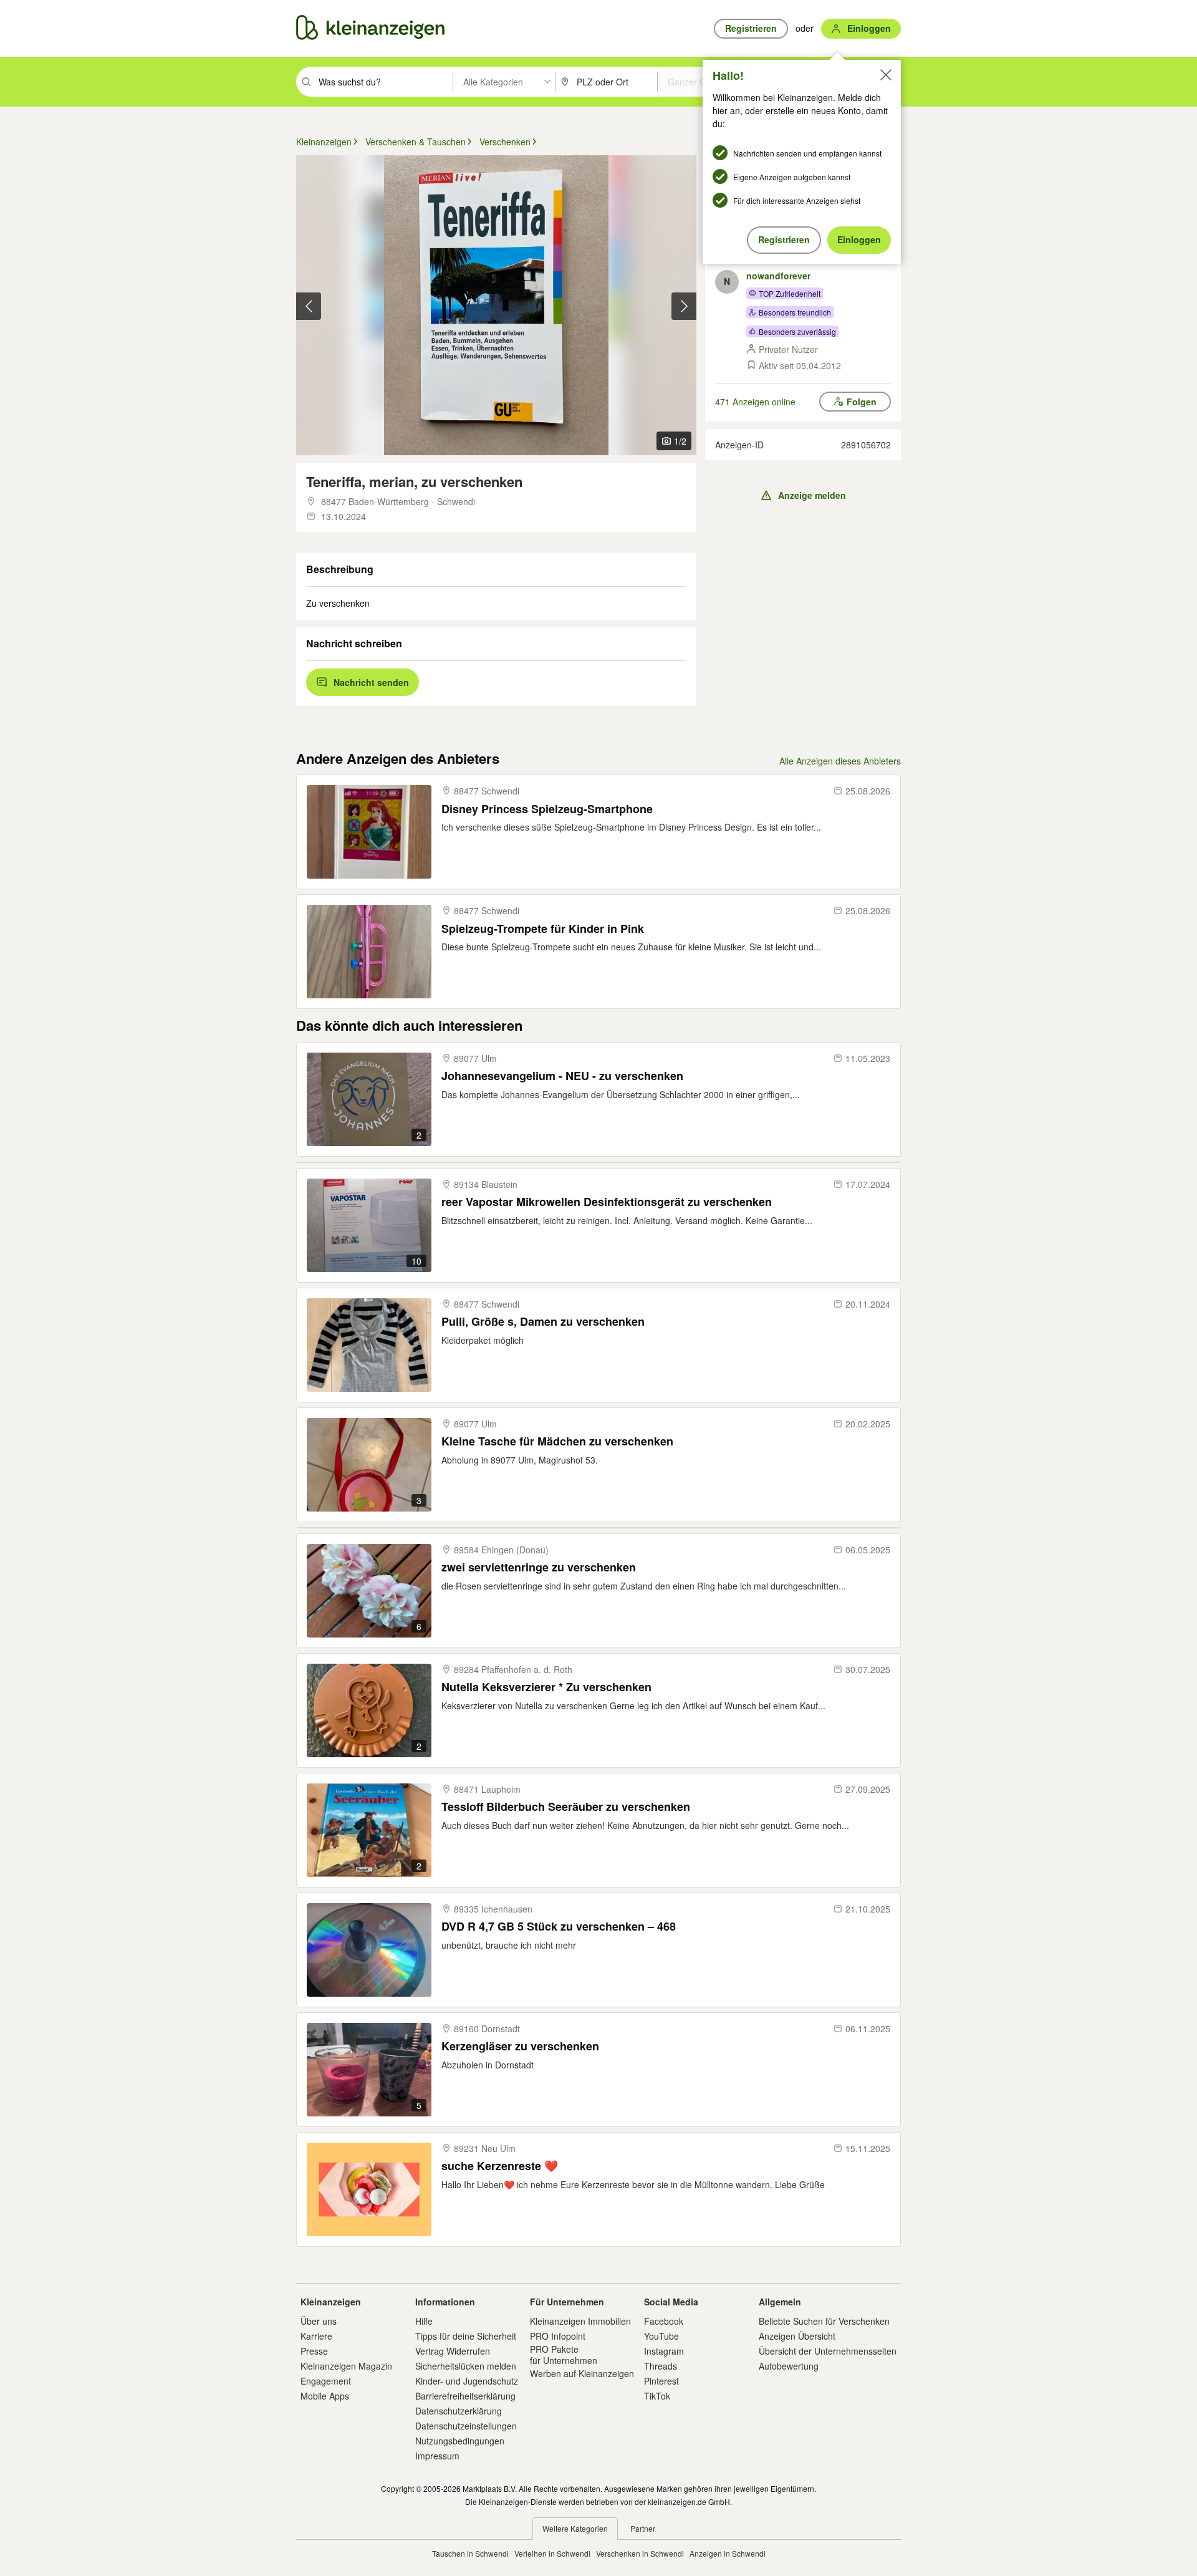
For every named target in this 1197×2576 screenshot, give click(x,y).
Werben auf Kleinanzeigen (582, 2373)
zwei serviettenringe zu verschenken (539, 1567)
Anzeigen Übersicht (797, 2336)
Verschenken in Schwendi (640, 2553)
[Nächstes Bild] (684, 306)
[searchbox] (384, 82)
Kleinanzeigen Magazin (346, 2366)
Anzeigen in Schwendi (728, 2553)
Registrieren (784, 239)
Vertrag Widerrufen (453, 2351)
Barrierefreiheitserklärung (465, 2396)
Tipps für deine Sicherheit (466, 2336)
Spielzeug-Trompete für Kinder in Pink (543, 929)
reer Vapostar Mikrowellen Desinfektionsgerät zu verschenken (607, 1202)
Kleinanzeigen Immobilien (580, 2321)
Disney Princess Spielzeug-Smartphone (547, 809)
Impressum (437, 2456)
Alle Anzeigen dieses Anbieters (840, 761)
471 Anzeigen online (755, 402)
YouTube (661, 2336)
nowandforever (778, 276)
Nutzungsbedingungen (460, 2441)
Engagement (326, 2381)
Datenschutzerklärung (459, 2411)
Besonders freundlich (795, 312)
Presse (314, 2351)
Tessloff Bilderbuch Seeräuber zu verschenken (566, 1807)
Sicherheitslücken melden (466, 2366)
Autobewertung (789, 2366)
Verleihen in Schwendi (552, 2553)
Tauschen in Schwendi (470, 2553)
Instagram (664, 2351)
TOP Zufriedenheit (790, 293)
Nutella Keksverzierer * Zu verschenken (546, 1687)
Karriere (316, 2336)
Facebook (664, 2321)
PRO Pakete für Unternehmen (564, 2355)
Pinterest (661, 2381)
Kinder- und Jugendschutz (467, 2381)
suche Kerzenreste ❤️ (500, 2166)
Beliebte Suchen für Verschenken (824, 2321)
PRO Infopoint (558, 2336)
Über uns (319, 2321)
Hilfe (424, 2321)
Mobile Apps (325, 2396)
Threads (661, 2366)
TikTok (657, 2396)
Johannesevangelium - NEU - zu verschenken (562, 1076)
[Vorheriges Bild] (309, 306)
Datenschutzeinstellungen (466, 2426)
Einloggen (859, 239)
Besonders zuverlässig (797, 331)
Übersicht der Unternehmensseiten (828, 2351)
